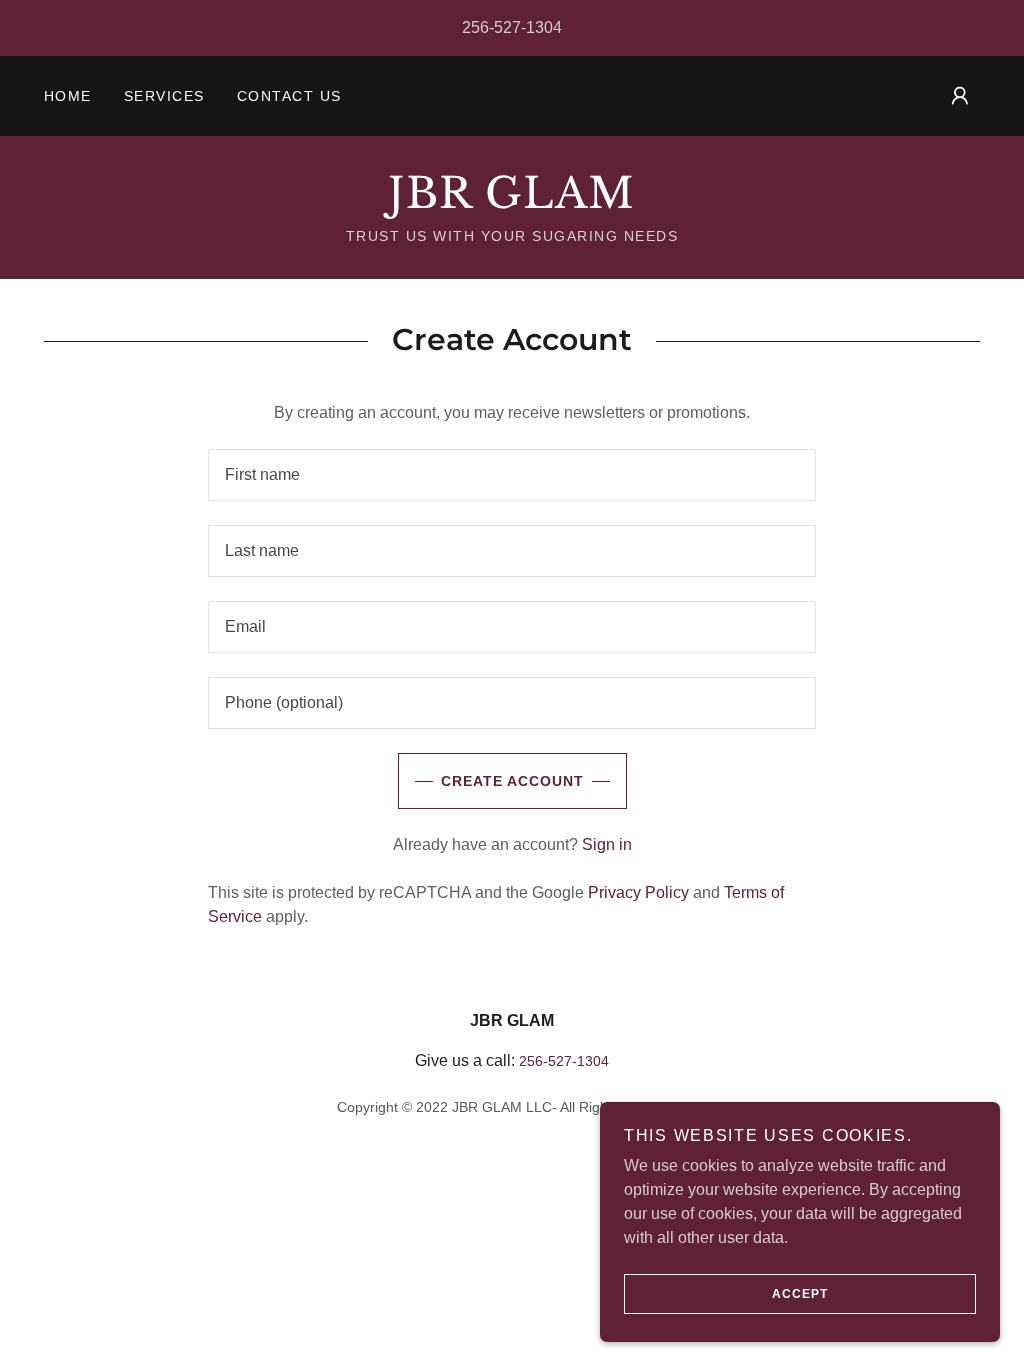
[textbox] (512, 475)
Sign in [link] (607, 844)
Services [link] (164, 96)
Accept (800, 1294)
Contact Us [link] (289, 96)
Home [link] (68, 96)
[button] (960, 96)
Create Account (512, 781)
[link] (512, 202)
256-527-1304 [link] (512, 27)
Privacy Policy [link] (638, 892)
